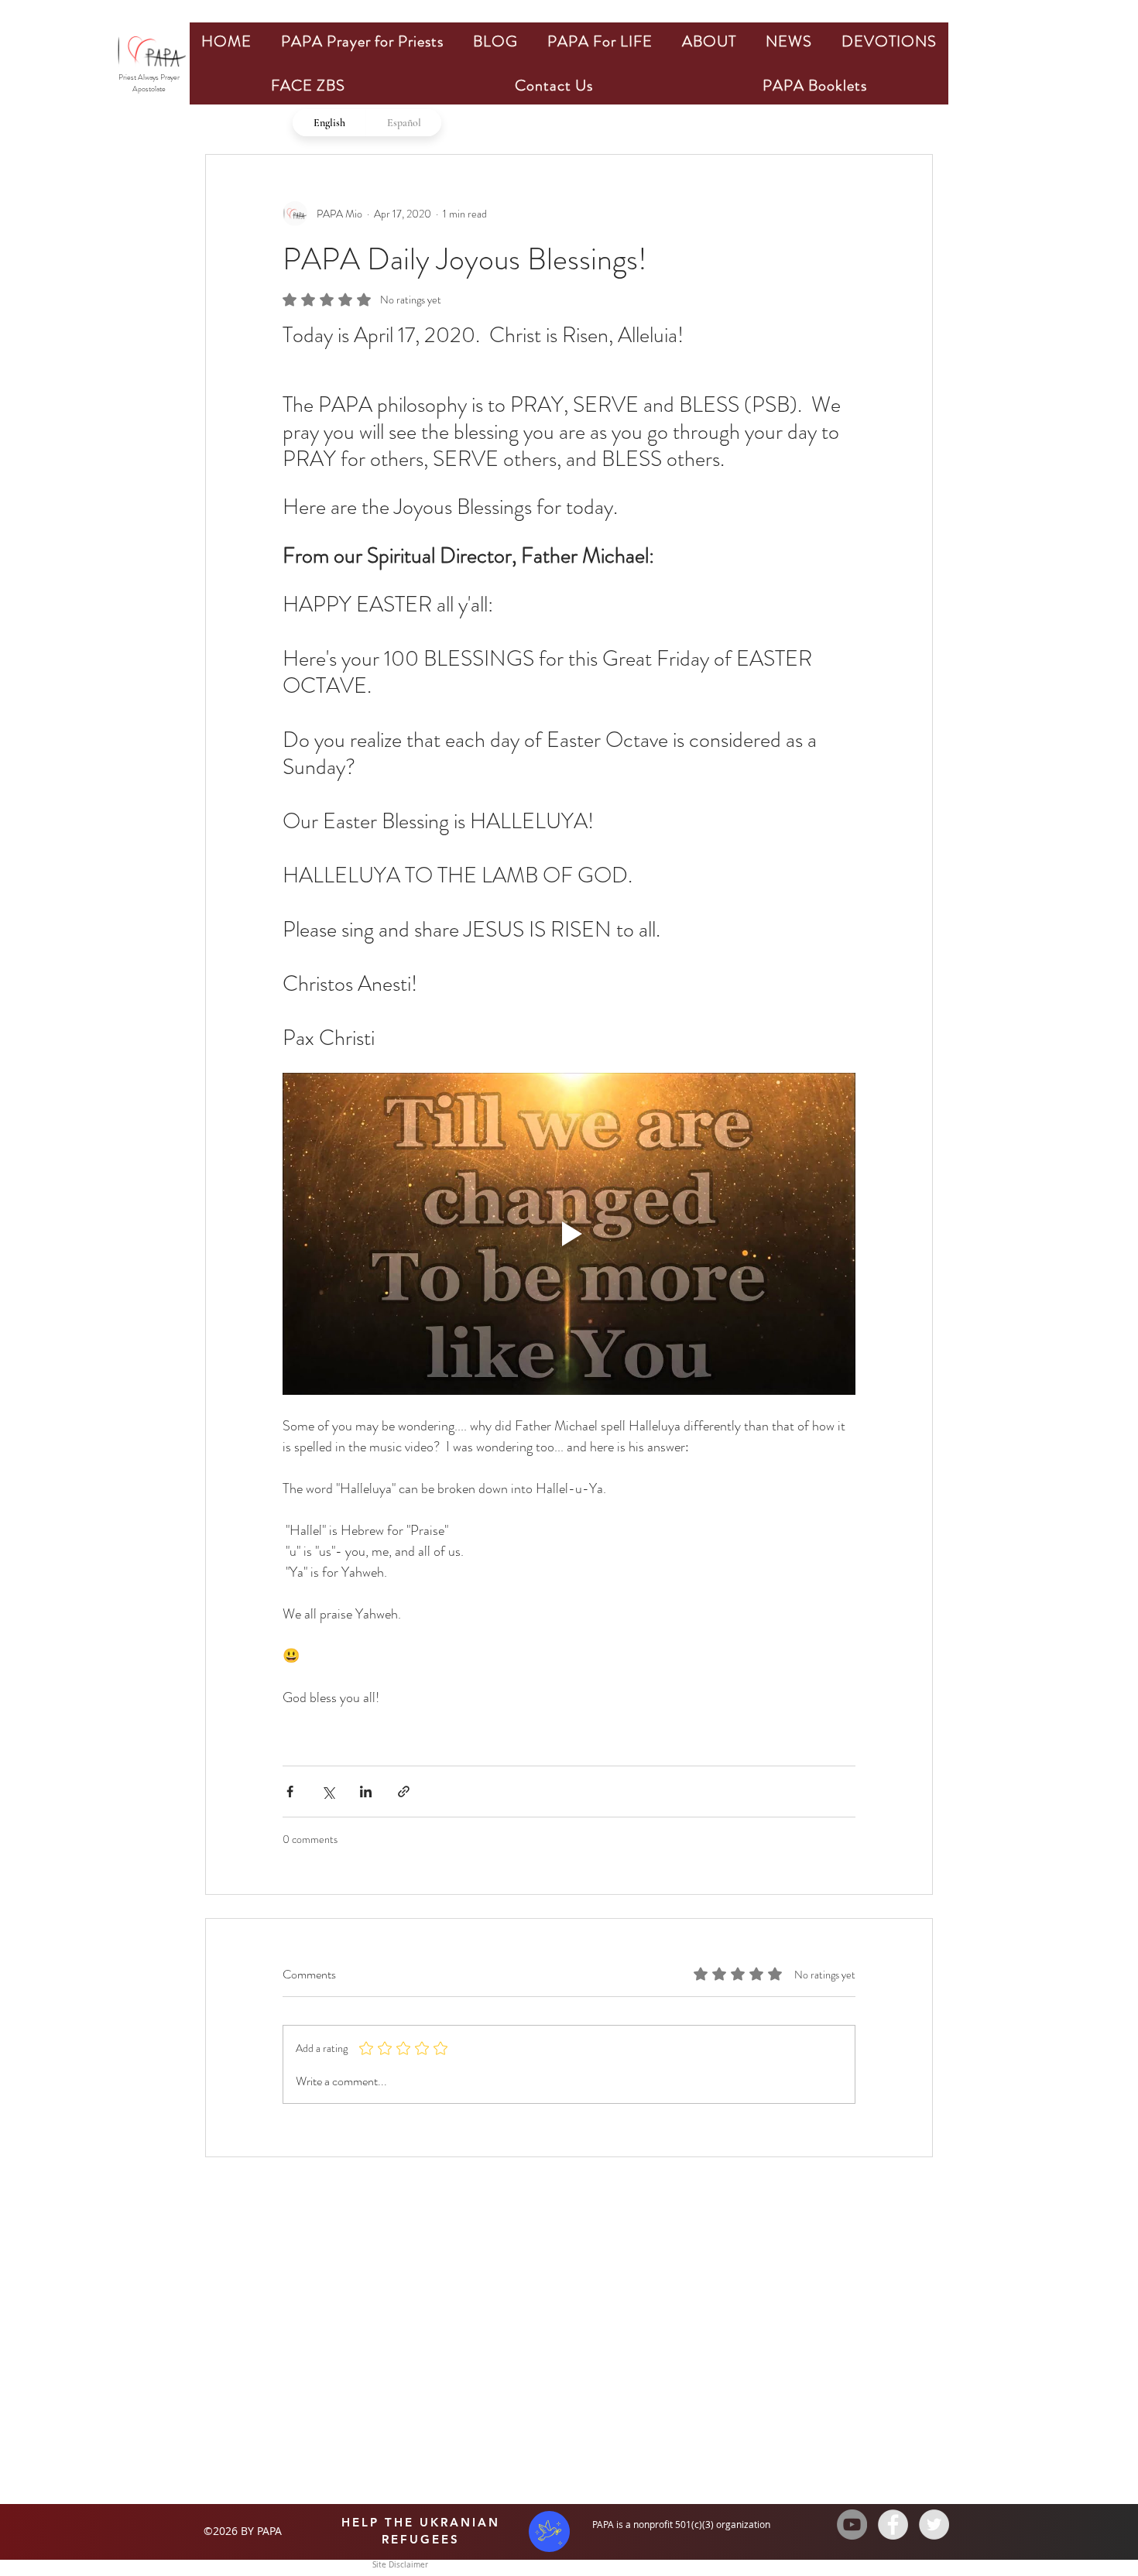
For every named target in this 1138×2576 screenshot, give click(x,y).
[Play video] (569, 1234)
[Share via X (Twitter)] (328, 1792)
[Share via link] (404, 1792)
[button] (362, 41)
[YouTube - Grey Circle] (852, 2525)
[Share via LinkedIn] (366, 1792)
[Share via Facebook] (290, 1792)
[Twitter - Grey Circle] (934, 2525)
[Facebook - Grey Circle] (893, 2525)
